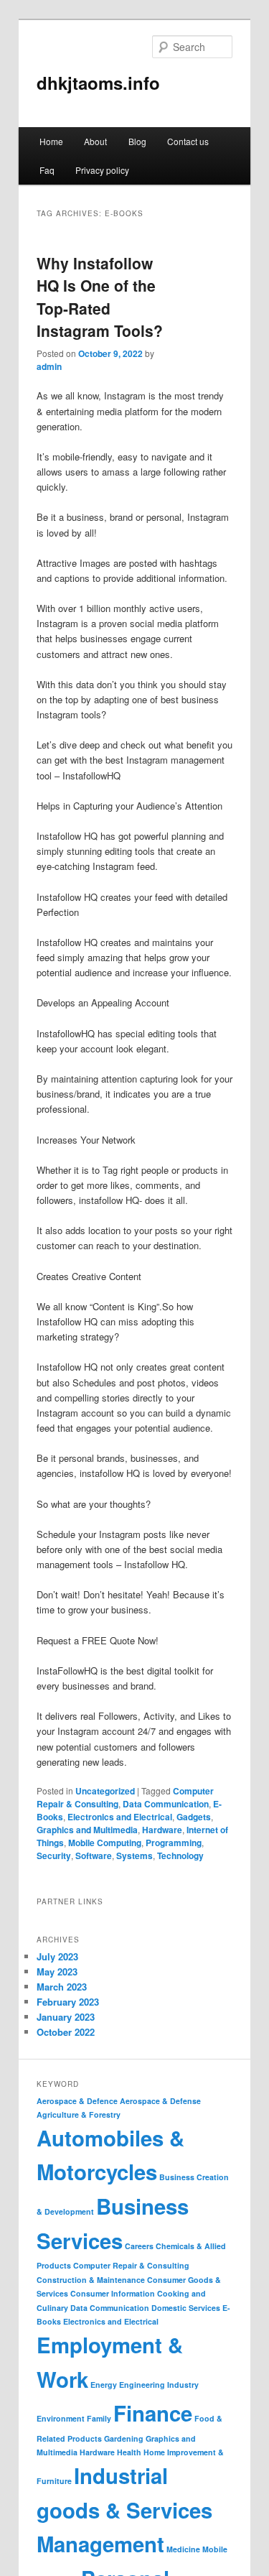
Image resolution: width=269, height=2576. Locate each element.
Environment (61, 2418)
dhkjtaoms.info (98, 83)
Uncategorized (105, 1791)
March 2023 (62, 1987)
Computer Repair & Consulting (131, 2265)
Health (129, 2452)
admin (49, 366)
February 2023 (68, 2002)
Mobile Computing (105, 1843)
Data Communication (166, 1804)
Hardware (162, 1830)
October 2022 (66, 2032)
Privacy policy (102, 170)
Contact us (188, 141)
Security (54, 1855)
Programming (174, 1843)
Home (51, 141)
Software (94, 1855)
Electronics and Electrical (120, 1817)
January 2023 (66, 2017)
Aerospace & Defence (77, 2101)
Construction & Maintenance (91, 2280)
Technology (180, 1855)
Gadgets (194, 1817)
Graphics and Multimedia (87, 1830)
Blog (137, 141)
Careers (139, 2246)
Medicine (183, 2549)
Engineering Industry (159, 2385)
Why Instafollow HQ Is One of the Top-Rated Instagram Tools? (100, 297)
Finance (153, 2413)
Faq (47, 170)
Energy (104, 2385)
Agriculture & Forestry (79, 2114)
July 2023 (57, 1956)
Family (99, 2418)
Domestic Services (186, 2308)
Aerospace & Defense (160, 2101)
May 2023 (57, 1972)
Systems (134, 1855)
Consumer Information (113, 2293)
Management (100, 2544)
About (95, 141)
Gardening (124, 2438)
